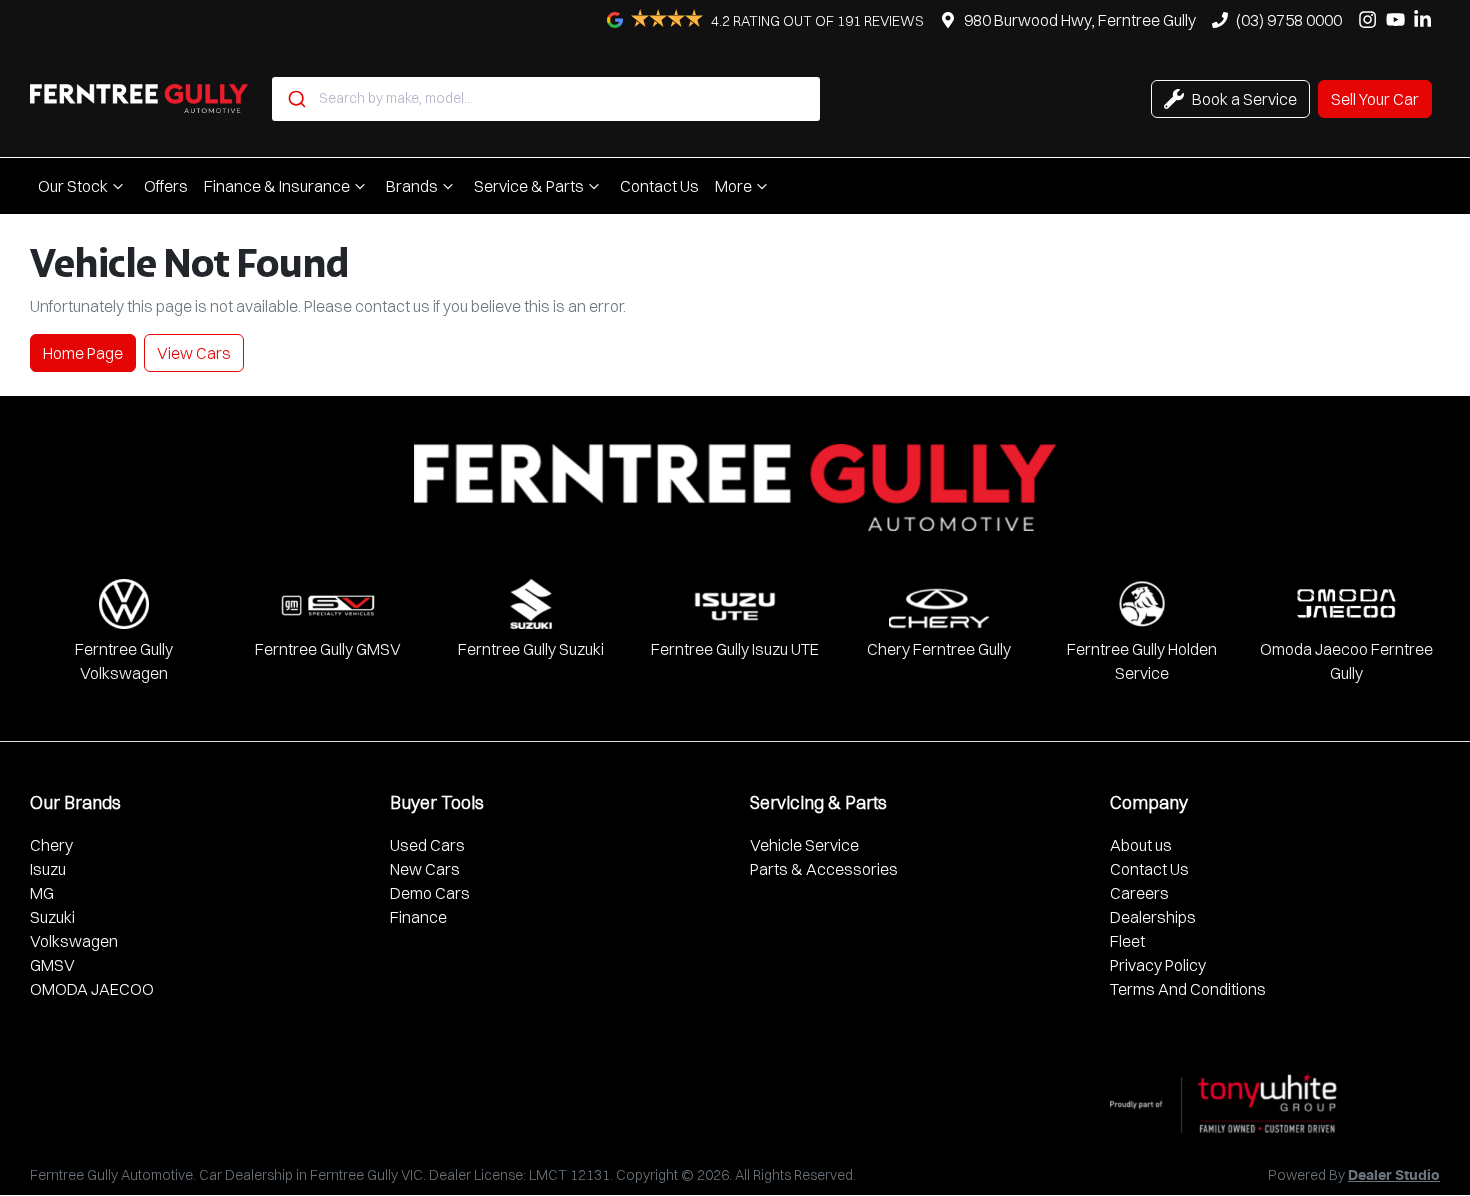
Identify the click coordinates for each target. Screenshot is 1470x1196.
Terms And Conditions (1188, 989)
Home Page (83, 353)
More (733, 186)
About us (1141, 845)
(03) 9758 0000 (1289, 20)
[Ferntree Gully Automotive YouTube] (1399, 19)
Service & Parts (529, 186)
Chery (51, 845)
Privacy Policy (1158, 965)
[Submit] (295, 99)
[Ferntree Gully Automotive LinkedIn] (1426, 19)
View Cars (194, 353)
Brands (412, 186)
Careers (1139, 893)
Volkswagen (74, 941)
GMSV (52, 965)
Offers (166, 186)
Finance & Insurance (277, 186)
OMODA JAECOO (92, 989)
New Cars (425, 869)
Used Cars (427, 845)
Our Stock (73, 186)
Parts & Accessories (824, 869)
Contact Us (659, 186)
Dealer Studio (1394, 1176)
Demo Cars (430, 893)
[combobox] (546, 99)
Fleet (1127, 941)
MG (42, 893)
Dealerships (1153, 917)
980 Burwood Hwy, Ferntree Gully (1080, 20)
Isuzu (48, 869)
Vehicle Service (804, 845)
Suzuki (52, 917)
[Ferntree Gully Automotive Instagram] (1371, 19)
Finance (418, 917)
